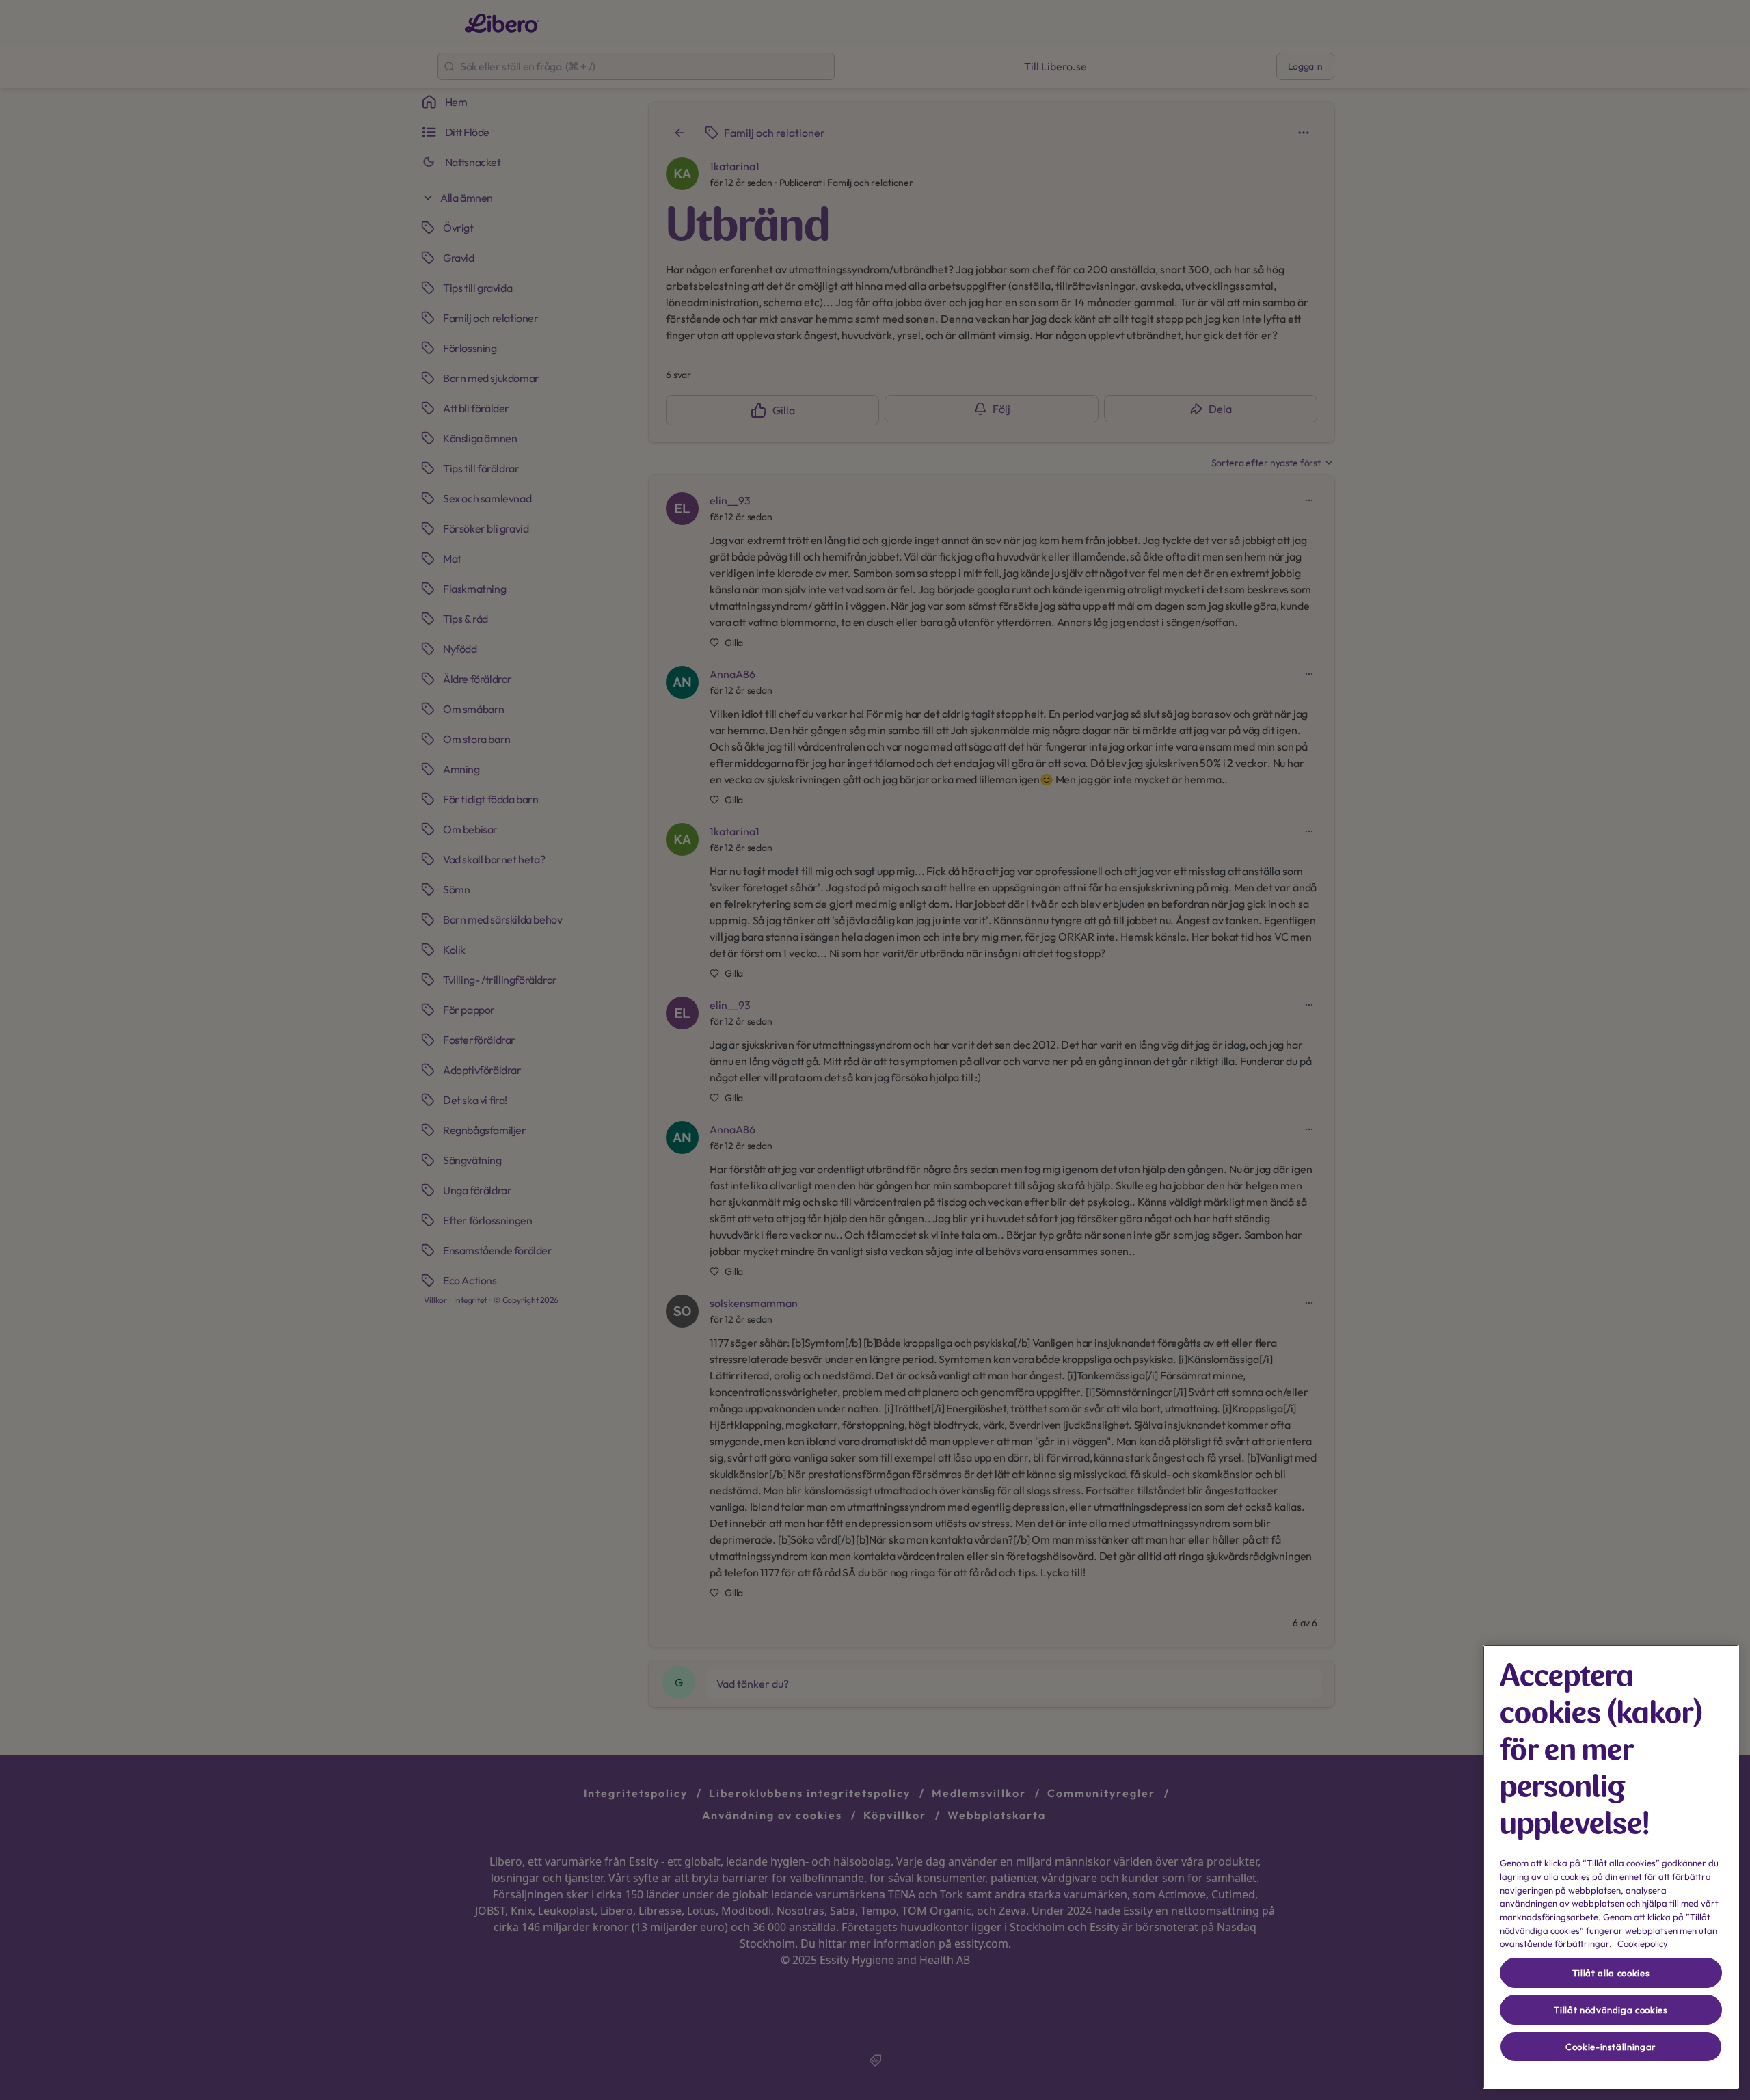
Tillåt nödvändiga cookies (1611, 2010)
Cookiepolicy (1643, 1943)
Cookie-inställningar (1611, 2047)
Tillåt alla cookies (1611, 1973)
